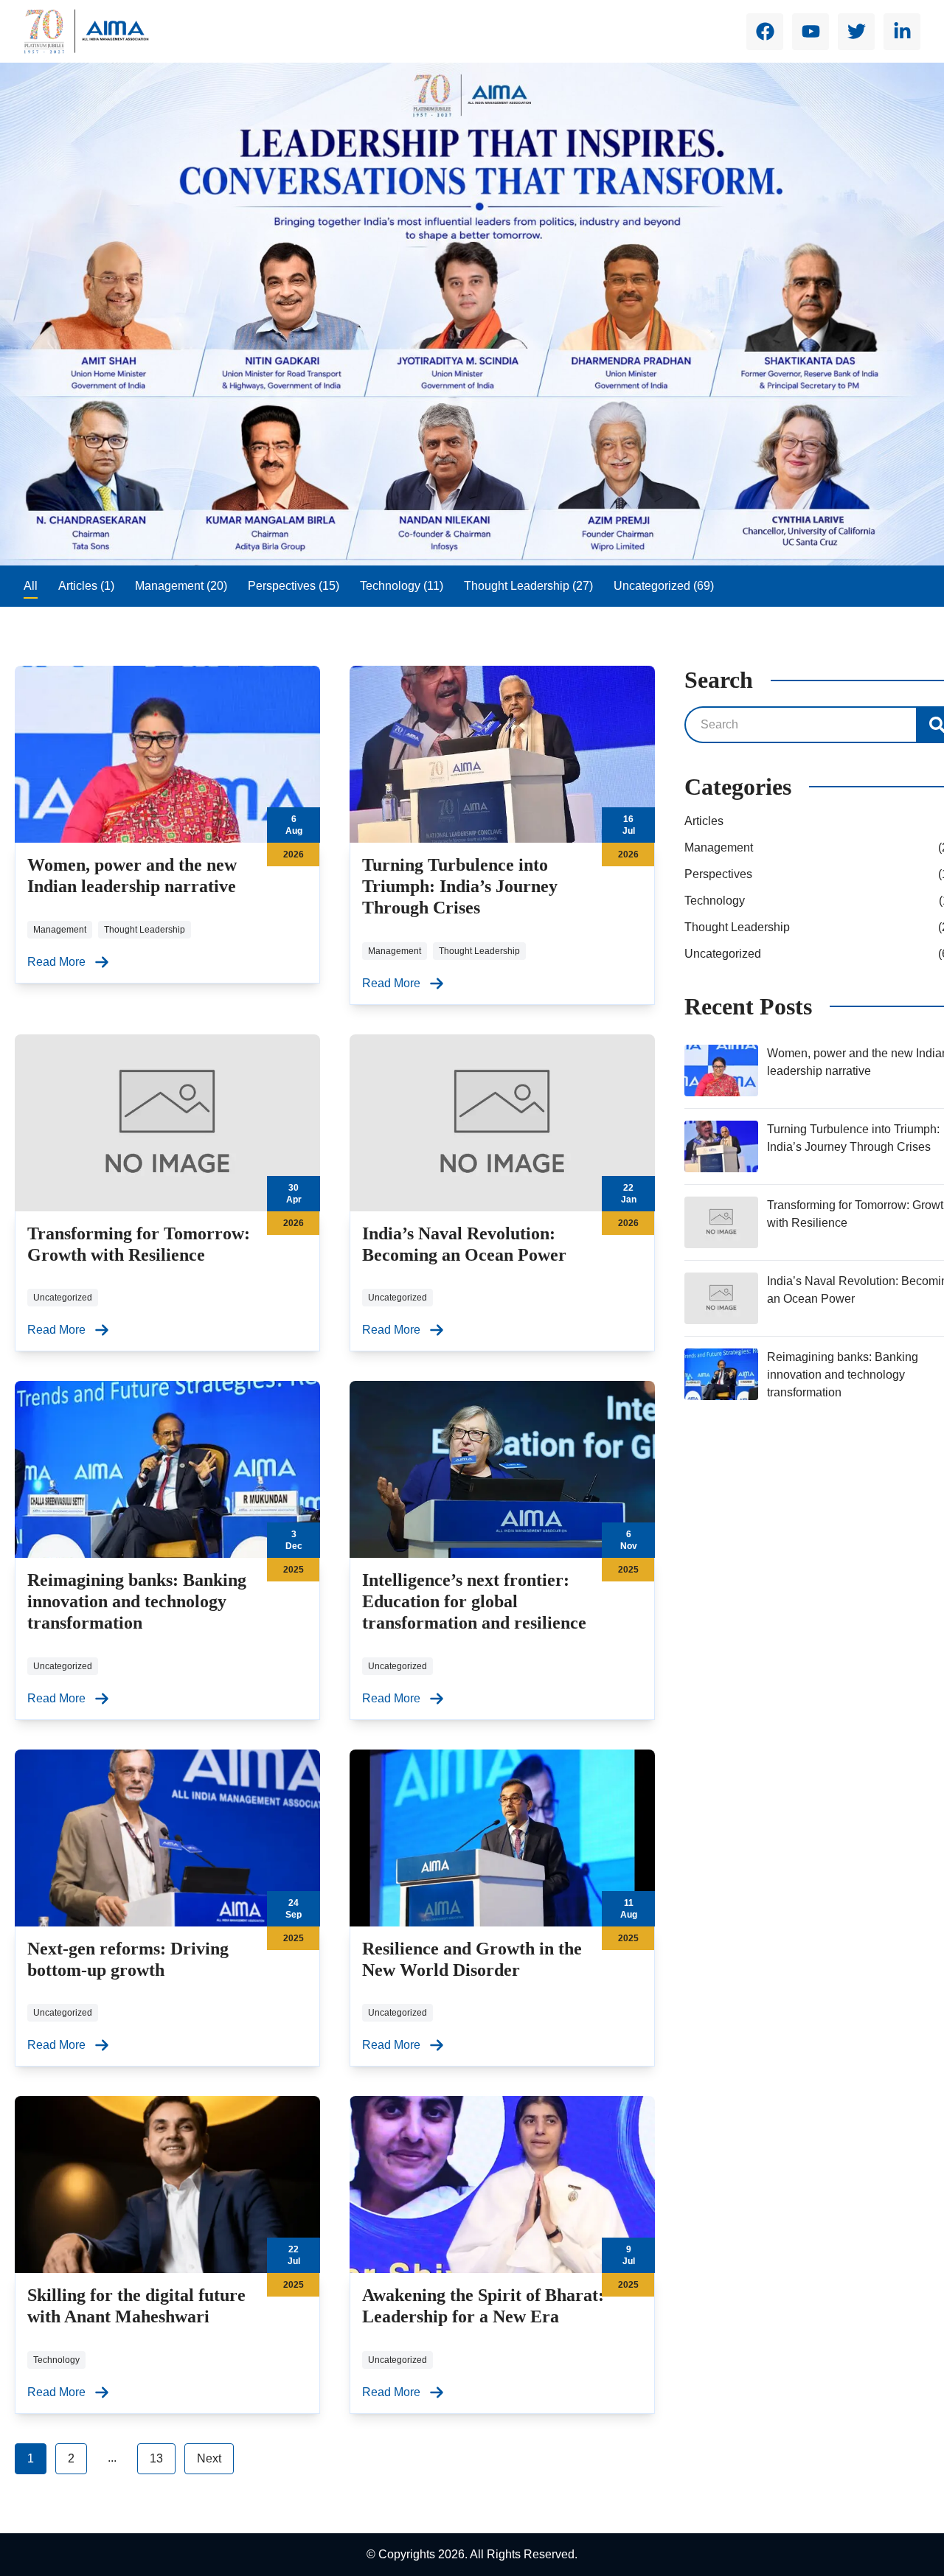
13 (156, 2458)
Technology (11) (402, 586)
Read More (56, 962)
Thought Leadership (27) (528, 586)
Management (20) (181, 586)
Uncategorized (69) (664, 586)
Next (209, 2458)
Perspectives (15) (294, 586)
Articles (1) (86, 586)
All (31, 586)
